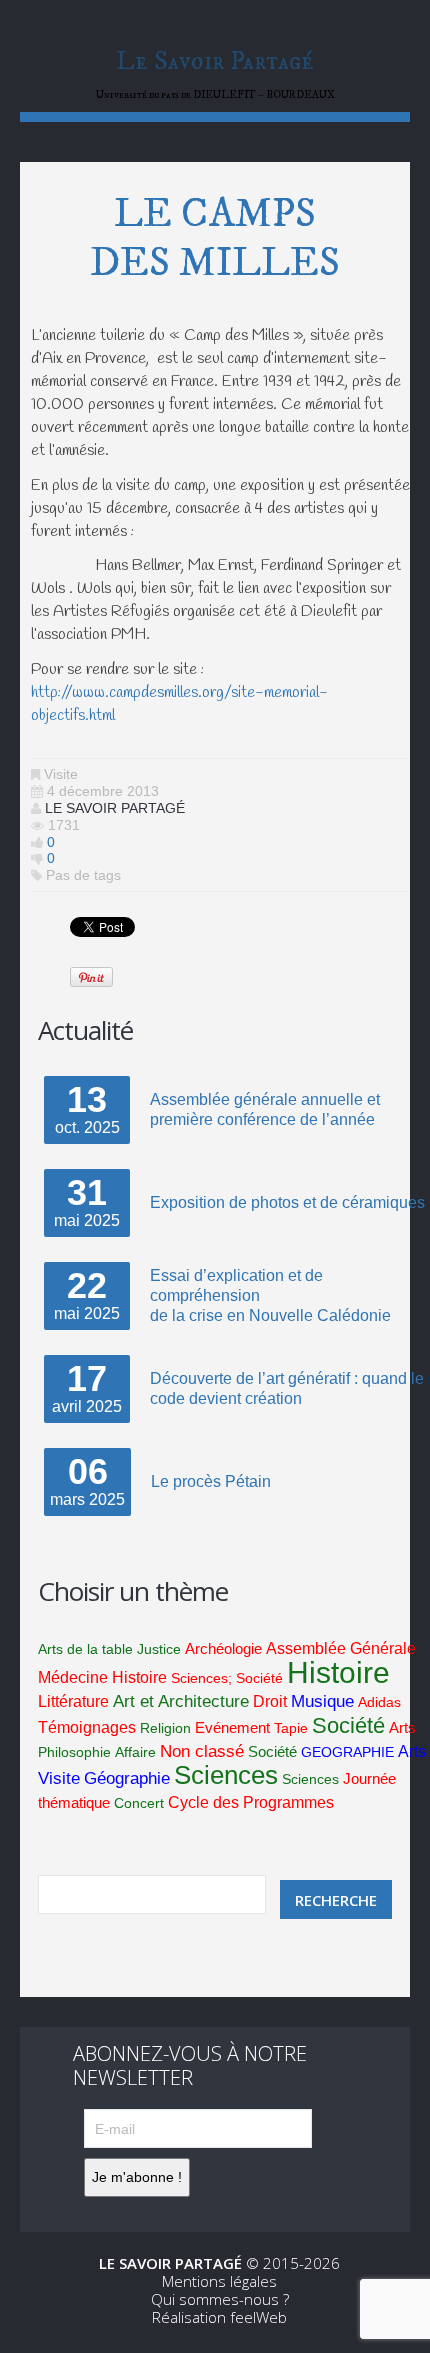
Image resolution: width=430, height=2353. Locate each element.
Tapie (291, 1728)
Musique (322, 1701)
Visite (61, 774)
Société (348, 1725)
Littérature (73, 1701)
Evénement (232, 1728)
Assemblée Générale (341, 1648)
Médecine (73, 1677)
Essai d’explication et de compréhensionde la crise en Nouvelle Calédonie (270, 1295)
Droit (270, 1701)
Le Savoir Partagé (215, 61)
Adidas (379, 1702)
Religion (165, 1728)
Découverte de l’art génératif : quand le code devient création (287, 1388)
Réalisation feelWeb (219, 2317)
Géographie (127, 1778)
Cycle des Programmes (251, 1802)
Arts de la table (85, 1649)
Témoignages (87, 1727)
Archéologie (223, 1649)
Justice (159, 1649)
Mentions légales (219, 2281)
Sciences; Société (227, 1678)
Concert (139, 1803)
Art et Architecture (181, 1701)
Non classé (202, 1751)
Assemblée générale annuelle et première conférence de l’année (265, 1109)
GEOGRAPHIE (347, 1752)
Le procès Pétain (211, 1481)
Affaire (135, 1752)
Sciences (226, 1775)
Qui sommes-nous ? (220, 2299)
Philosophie (74, 1752)
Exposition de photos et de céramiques (287, 1202)
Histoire (139, 1677)
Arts (402, 1728)
